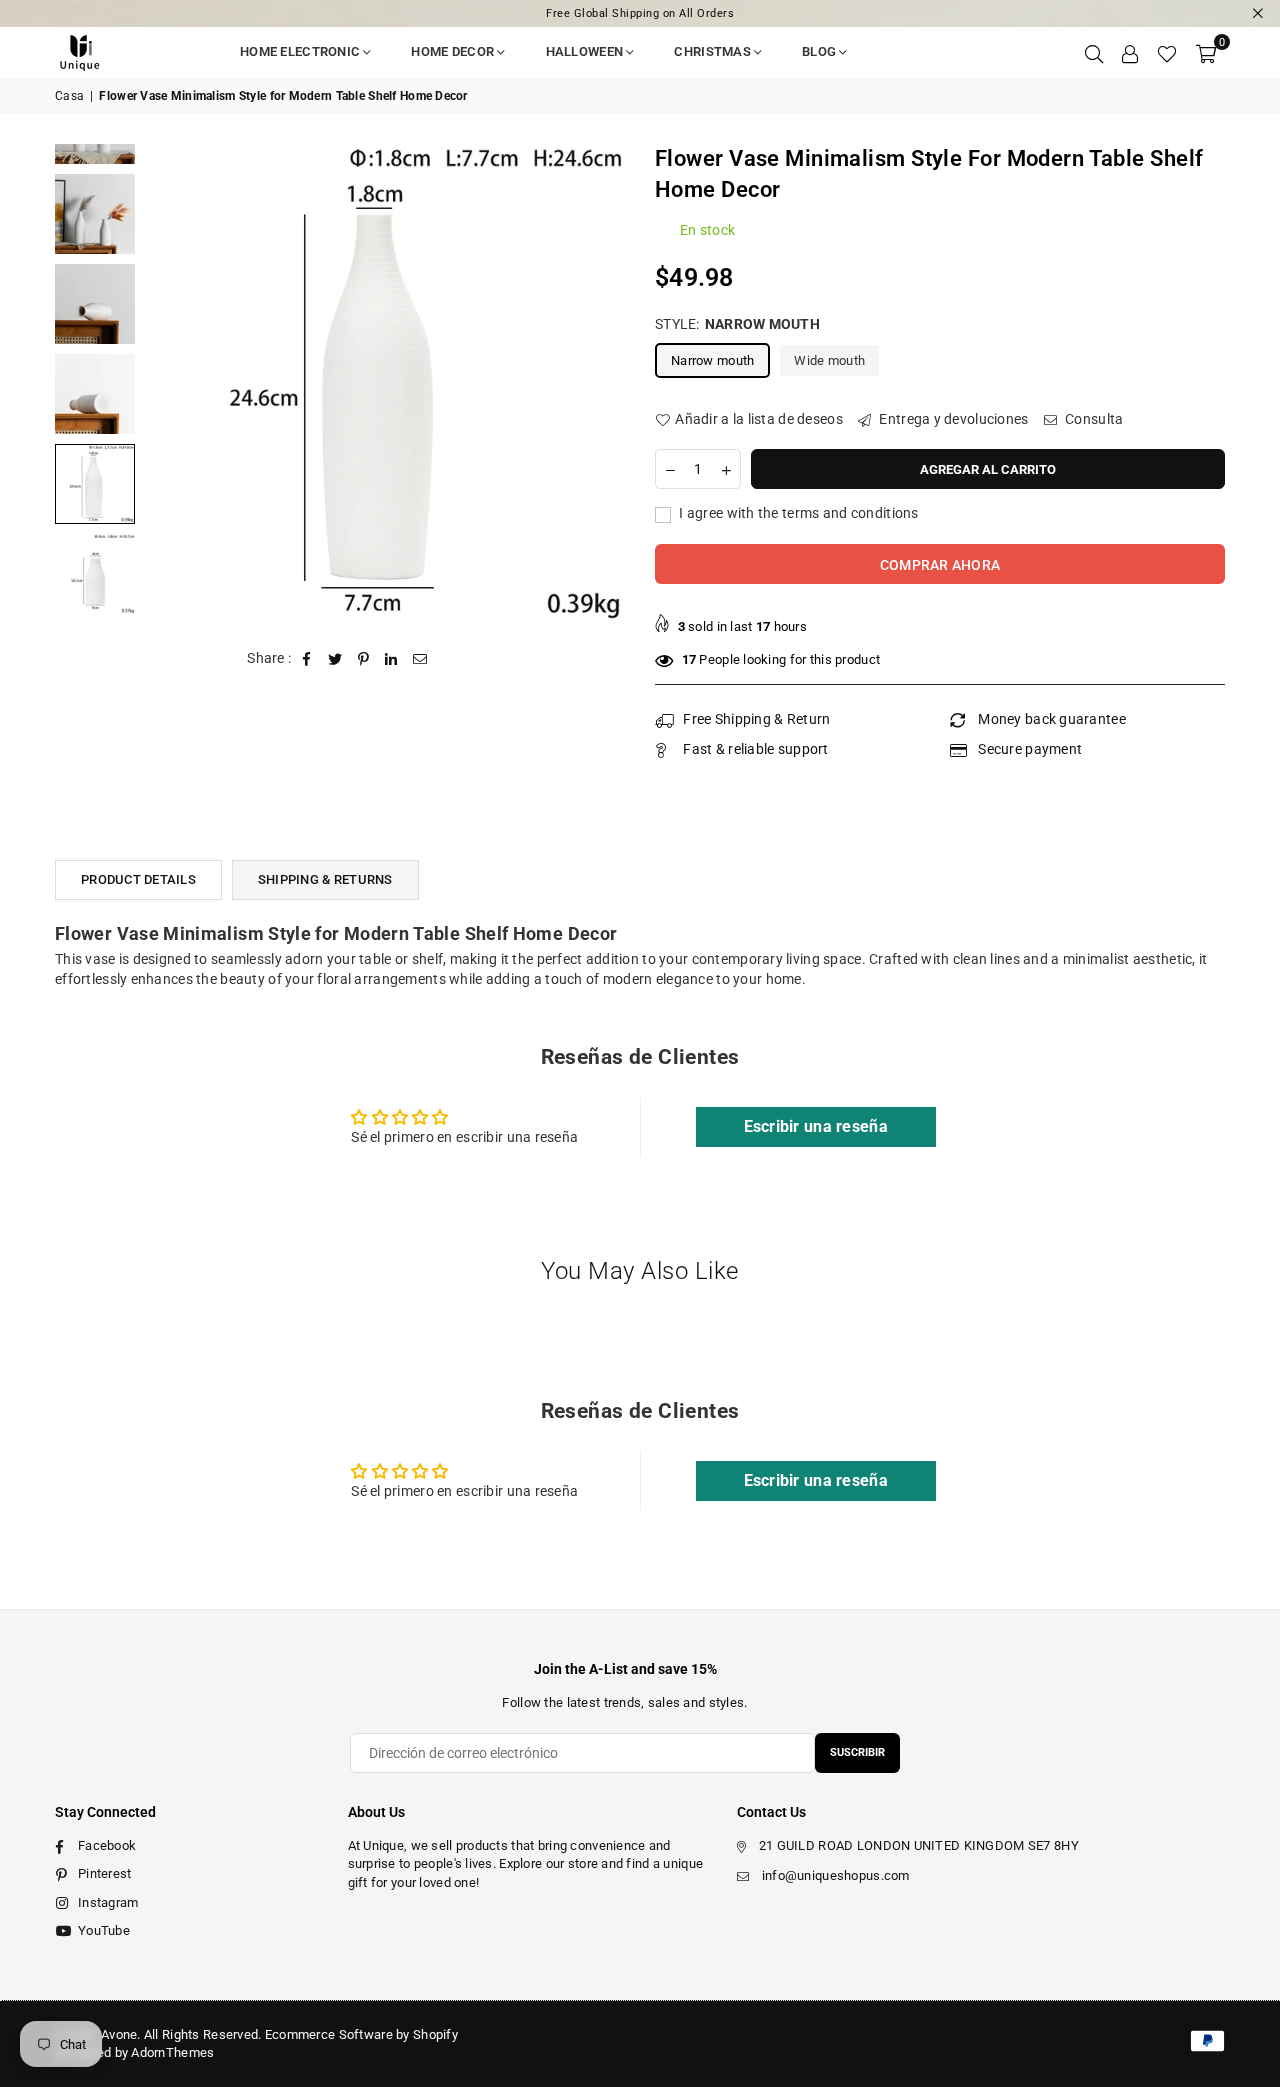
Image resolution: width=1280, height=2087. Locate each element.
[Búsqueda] (1094, 52)
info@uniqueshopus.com (836, 1875)
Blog (819, 51)
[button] (1206, 52)
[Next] (597, 383)
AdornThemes (172, 2052)
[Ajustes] (1130, 52)
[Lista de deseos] (1167, 52)
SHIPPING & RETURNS (325, 879)
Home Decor (452, 51)
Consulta (1093, 419)
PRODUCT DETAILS (138, 879)
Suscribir (857, 1752)
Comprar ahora (940, 565)
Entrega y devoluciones (952, 419)
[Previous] (172, 383)
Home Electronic (300, 51)
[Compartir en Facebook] (307, 659)
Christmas (712, 51)
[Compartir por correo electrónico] (420, 659)
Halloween (585, 51)
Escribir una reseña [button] (816, 1126)
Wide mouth (829, 360)
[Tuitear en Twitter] (335, 659)
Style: (737, 324)
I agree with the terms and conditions (797, 513)
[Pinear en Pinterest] (363, 659)
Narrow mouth (712, 360)
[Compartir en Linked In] (391, 659)
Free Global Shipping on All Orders (640, 13)
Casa (69, 96)
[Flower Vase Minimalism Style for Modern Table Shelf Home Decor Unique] (95, 214)
